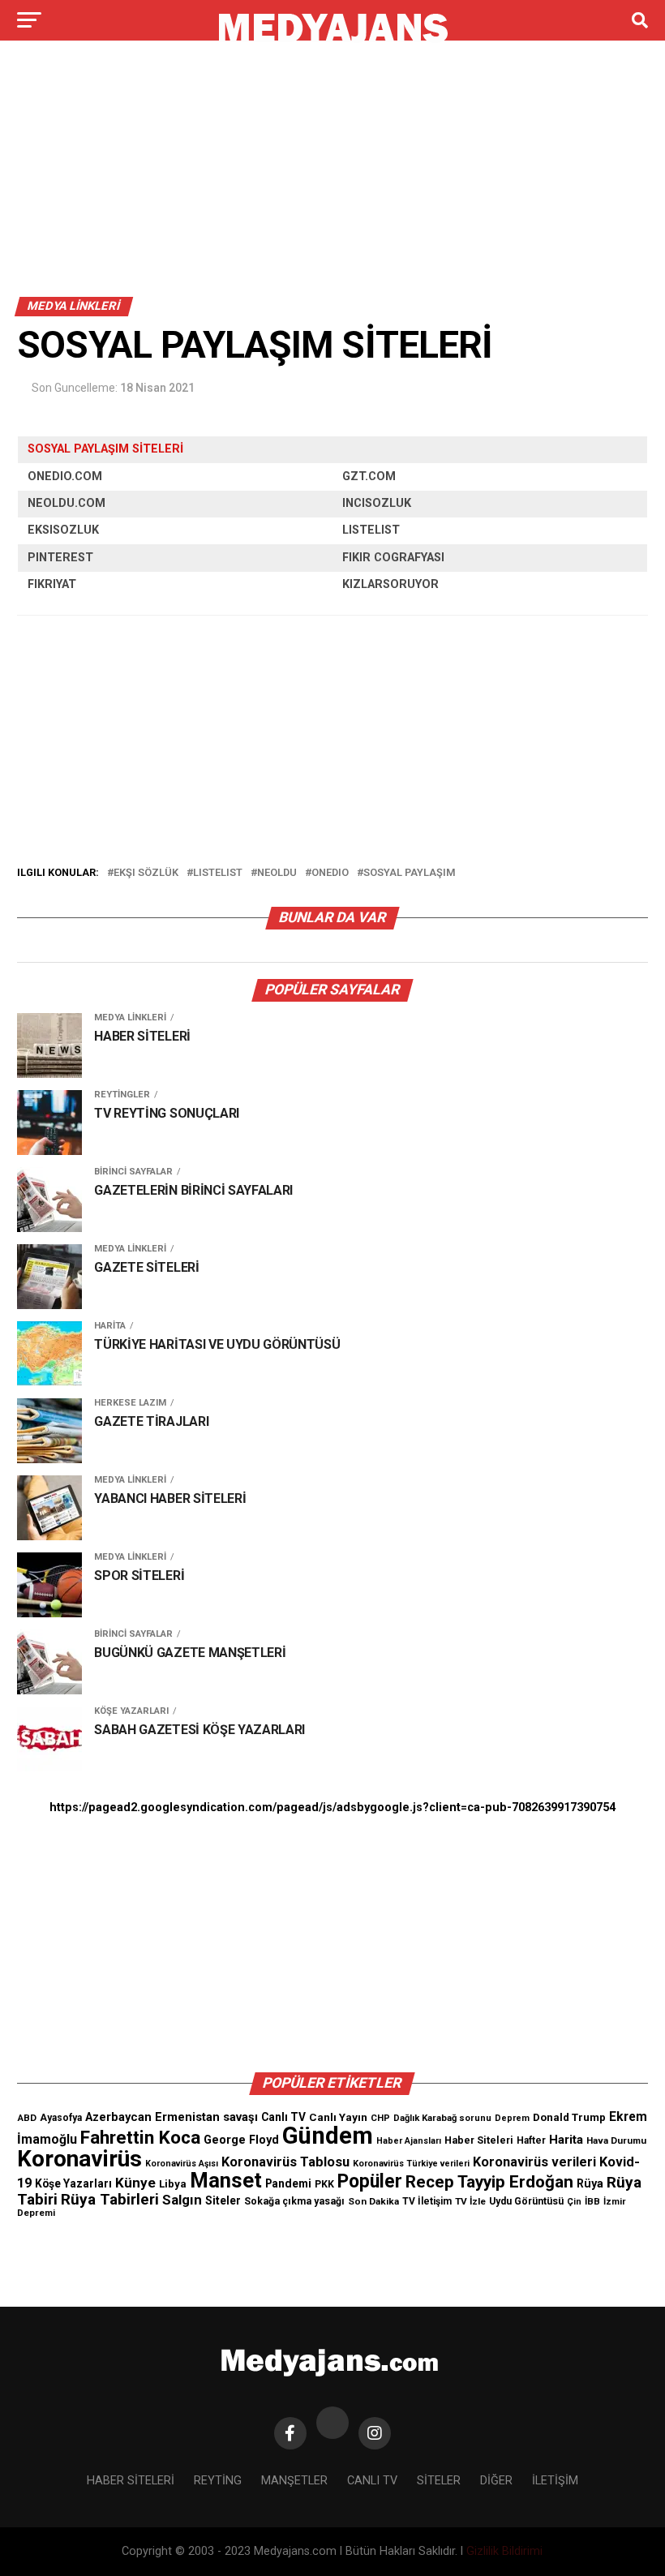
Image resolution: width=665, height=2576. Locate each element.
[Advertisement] (332, 177)
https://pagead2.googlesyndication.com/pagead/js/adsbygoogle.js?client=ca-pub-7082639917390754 (332, 1807)
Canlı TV (283, 2117)
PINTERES (56, 558)
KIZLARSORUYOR (390, 584)
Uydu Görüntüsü (526, 2201)
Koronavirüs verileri (534, 2162)
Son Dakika (373, 2201)
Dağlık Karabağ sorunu (442, 2118)
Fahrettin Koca (140, 2138)
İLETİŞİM (555, 2481)
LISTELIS (367, 530)
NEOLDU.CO (61, 503)
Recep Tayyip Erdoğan (489, 2182)
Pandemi (288, 2183)
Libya (173, 2184)
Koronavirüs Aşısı (182, 2164)
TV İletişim (427, 2201)
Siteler (223, 2200)
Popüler (370, 2181)
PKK (324, 2184)
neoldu (277, 873)
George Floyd (241, 2140)
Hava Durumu (616, 2140)
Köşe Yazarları (73, 2183)
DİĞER (496, 2481)
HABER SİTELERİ (131, 2481)
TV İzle (470, 2201)
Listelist (218, 873)
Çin (574, 2202)
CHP (380, 2118)
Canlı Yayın (338, 2117)
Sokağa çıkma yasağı (294, 2201)
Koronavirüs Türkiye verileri (411, 2164)
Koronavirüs (79, 2159)
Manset (226, 2180)
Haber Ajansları (409, 2141)
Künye (135, 2183)
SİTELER (439, 2481)
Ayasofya (61, 2118)
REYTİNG (218, 2481)
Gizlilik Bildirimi (504, 2551)
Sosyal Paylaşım (410, 873)
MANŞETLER (294, 2481)
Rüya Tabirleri (110, 2199)
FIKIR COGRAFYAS (392, 558)
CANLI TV (372, 2481)
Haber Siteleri (479, 2140)
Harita (566, 2140)
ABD (27, 2118)
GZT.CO (364, 477)
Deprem (512, 2118)
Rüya (590, 2183)
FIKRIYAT (52, 584)
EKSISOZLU (60, 530)
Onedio (330, 873)
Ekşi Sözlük (146, 873)
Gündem (328, 2136)
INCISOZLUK (377, 503)
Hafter (531, 2140)
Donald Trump (569, 2117)
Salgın (182, 2200)
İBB (592, 2201)
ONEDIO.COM (65, 477)
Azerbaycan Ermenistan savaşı (172, 2117)
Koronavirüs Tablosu (285, 2162)
